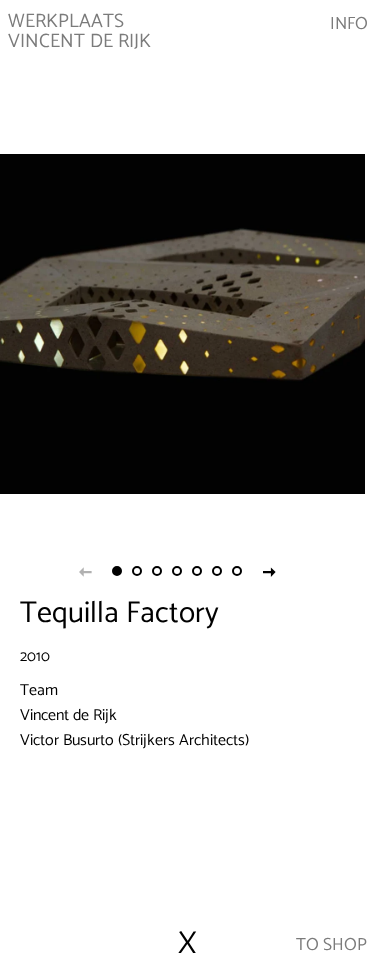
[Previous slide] (86, 571)
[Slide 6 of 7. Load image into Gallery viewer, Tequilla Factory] (218, 571)
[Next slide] (270, 571)
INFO (349, 25)
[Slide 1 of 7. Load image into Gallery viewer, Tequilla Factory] (118, 571)
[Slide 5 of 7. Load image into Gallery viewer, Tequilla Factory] (198, 571)
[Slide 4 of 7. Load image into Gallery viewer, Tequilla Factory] (178, 571)
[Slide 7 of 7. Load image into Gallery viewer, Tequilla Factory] (238, 571)
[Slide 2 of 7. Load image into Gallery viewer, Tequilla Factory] (138, 571)
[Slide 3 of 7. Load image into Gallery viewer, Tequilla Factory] (158, 571)
